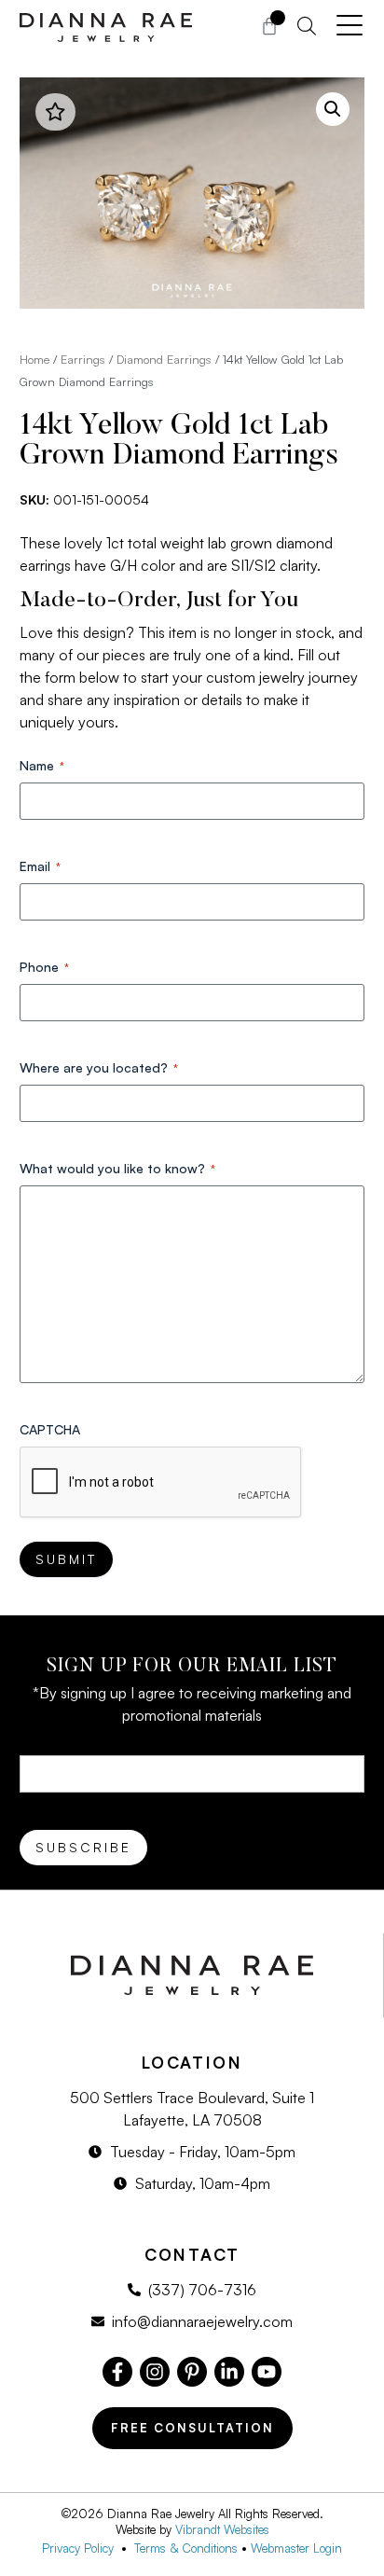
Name (42, 765)
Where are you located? (99, 1067)
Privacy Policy (82, 2548)
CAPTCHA (50, 1429)
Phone (44, 967)
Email (40, 866)
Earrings (83, 359)
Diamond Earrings (164, 359)
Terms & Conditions (186, 2548)
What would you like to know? (117, 1168)
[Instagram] (155, 2372)
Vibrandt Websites (222, 2529)
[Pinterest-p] (192, 2372)
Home (34, 359)
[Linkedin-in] (229, 2372)
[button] (333, 109)
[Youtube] (267, 2372)
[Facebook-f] (117, 2372)
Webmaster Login (296, 2548)
